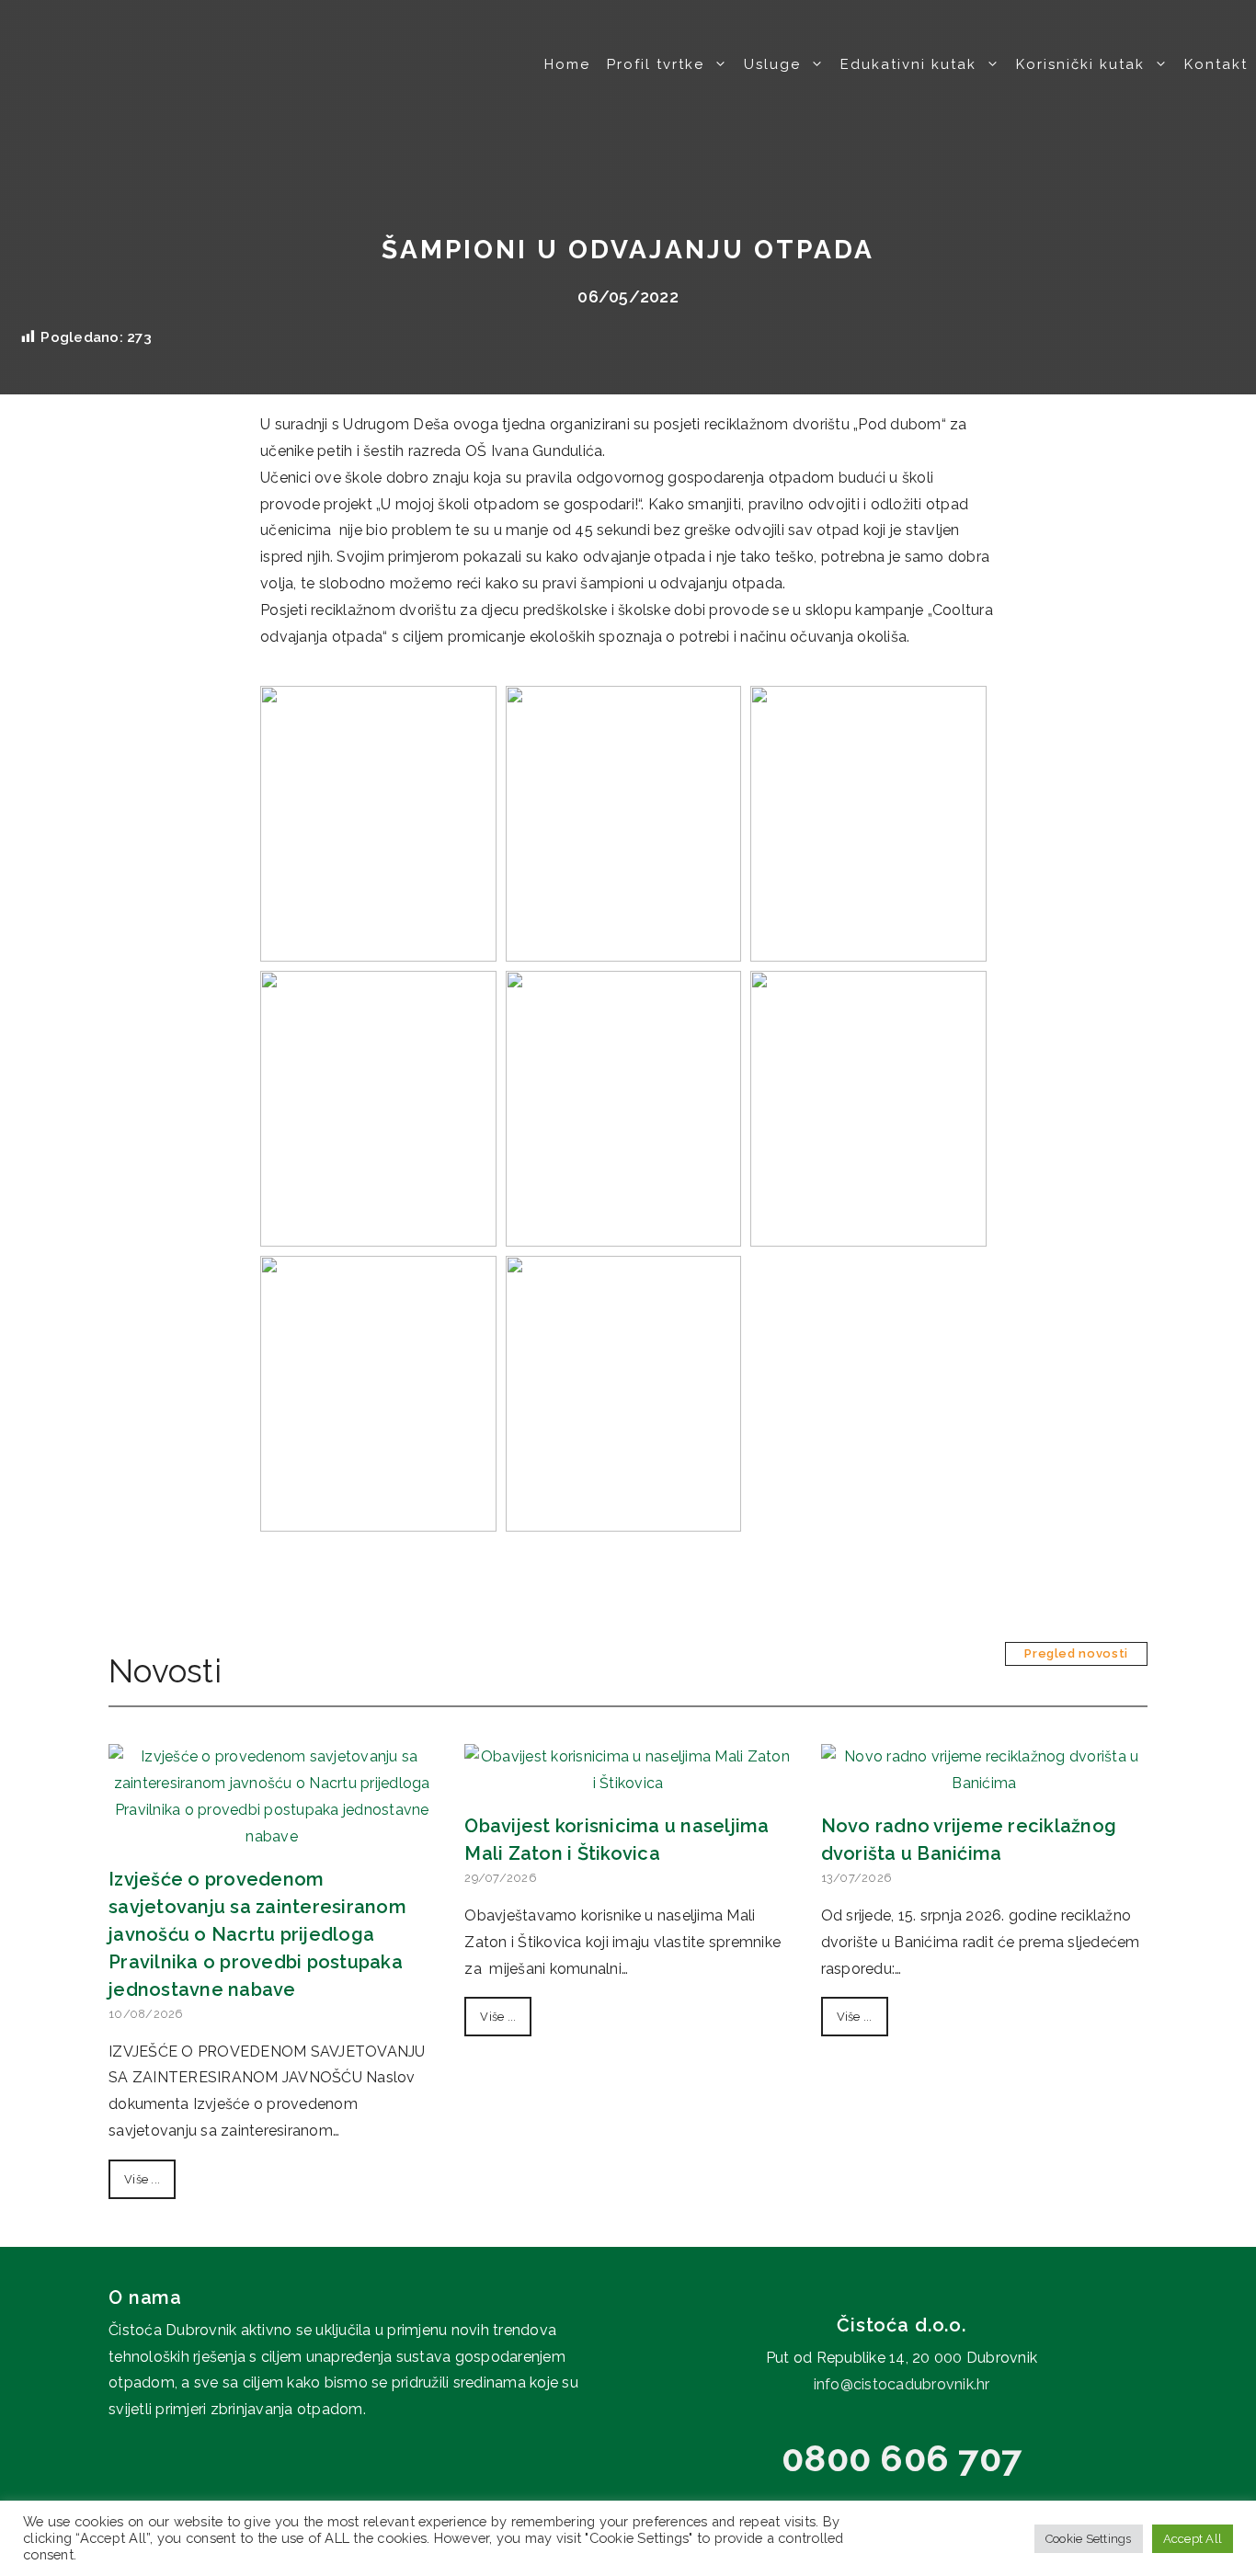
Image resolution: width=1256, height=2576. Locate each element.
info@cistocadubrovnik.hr (902, 2384)
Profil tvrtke (656, 64)
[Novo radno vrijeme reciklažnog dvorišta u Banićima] (984, 1783)
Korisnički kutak (1080, 64)
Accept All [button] (1193, 2539)
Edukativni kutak (908, 64)
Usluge (772, 64)
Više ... (142, 2179)
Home (567, 64)
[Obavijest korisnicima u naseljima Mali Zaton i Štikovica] (628, 1783)
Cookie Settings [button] (1089, 2539)
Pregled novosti (1076, 1653)
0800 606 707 (902, 2458)
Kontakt (1216, 64)
